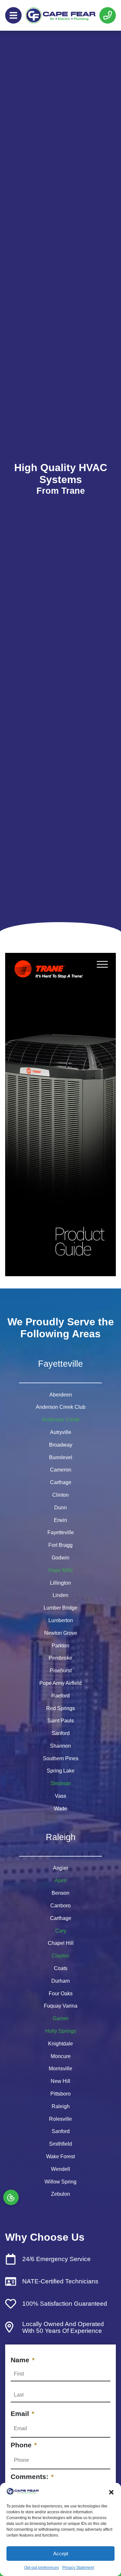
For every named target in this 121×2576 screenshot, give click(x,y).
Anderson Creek (61, 1420)
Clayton (60, 1956)
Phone (24, 2445)
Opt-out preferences (42, 2568)
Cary (61, 1931)
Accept (61, 2554)
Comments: (32, 2477)
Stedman (61, 1783)
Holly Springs (61, 2031)
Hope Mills (61, 1570)
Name (23, 2360)
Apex (60, 1880)
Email (22, 2414)
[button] (111, 2492)
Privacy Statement (78, 2568)
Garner (60, 2018)
